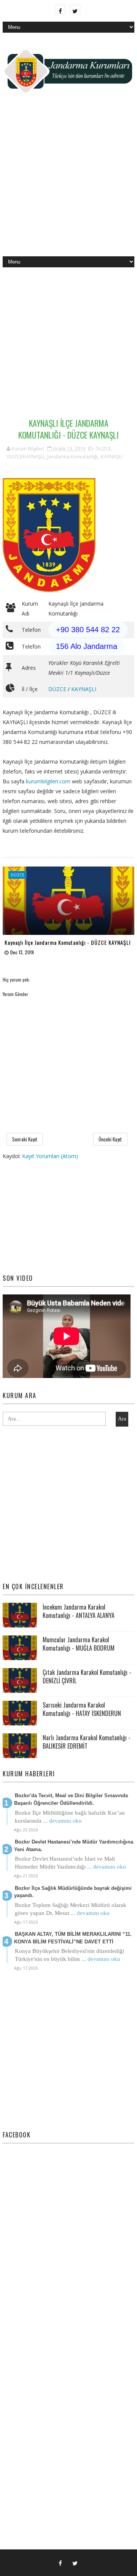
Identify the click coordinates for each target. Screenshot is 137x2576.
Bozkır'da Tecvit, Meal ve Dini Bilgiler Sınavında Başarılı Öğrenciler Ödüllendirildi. (71, 1799)
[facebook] (60, 9)
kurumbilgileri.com (48, 781)
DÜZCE (103, 448)
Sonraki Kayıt (25, 1139)
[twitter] (75, 9)
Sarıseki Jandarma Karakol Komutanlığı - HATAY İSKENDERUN (82, 1709)
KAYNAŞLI (112, 456)
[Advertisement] (68, 180)
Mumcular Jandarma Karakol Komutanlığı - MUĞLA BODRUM (79, 1644)
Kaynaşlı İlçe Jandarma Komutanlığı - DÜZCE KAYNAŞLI (68, 942)
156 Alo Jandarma (87, 646)
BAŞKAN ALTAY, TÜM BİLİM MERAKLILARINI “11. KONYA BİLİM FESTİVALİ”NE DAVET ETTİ (73, 1938)
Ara (122, 1419)
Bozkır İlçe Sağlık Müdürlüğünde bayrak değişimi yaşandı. (73, 1892)
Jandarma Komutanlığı (72, 456)
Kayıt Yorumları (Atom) (50, 1156)
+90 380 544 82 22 (88, 630)
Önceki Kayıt (110, 1139)
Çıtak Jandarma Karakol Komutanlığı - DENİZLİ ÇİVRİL (87, 1676)
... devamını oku (62, 1821)
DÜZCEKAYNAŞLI (26, 456)
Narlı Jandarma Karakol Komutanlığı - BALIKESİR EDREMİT (87, 1742)
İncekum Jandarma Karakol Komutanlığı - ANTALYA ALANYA (79, 1611)
